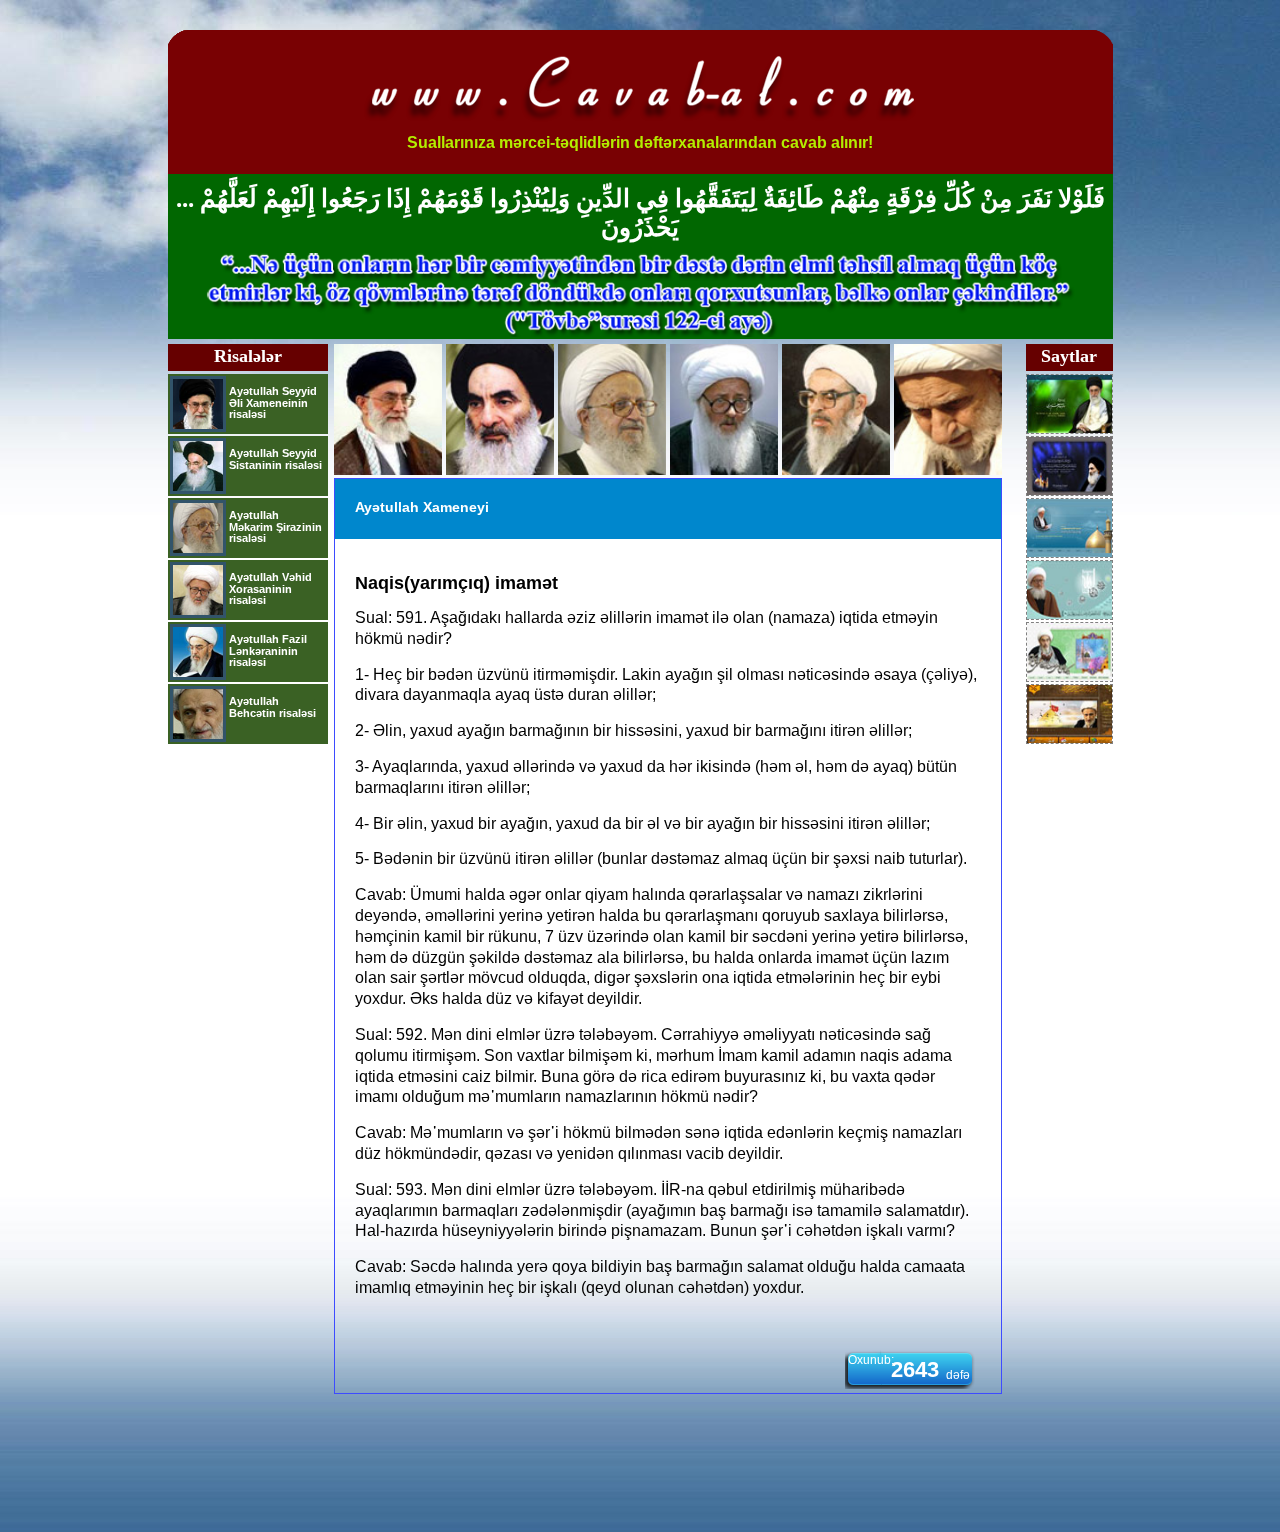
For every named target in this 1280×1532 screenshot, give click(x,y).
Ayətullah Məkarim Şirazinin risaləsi (275, 526)
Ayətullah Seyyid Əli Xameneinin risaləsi (273, 402)
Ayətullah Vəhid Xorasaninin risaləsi (270, 588)
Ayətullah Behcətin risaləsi (272, 707)
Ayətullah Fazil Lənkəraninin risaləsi (268, 650)
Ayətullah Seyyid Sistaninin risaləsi (275, 459)
